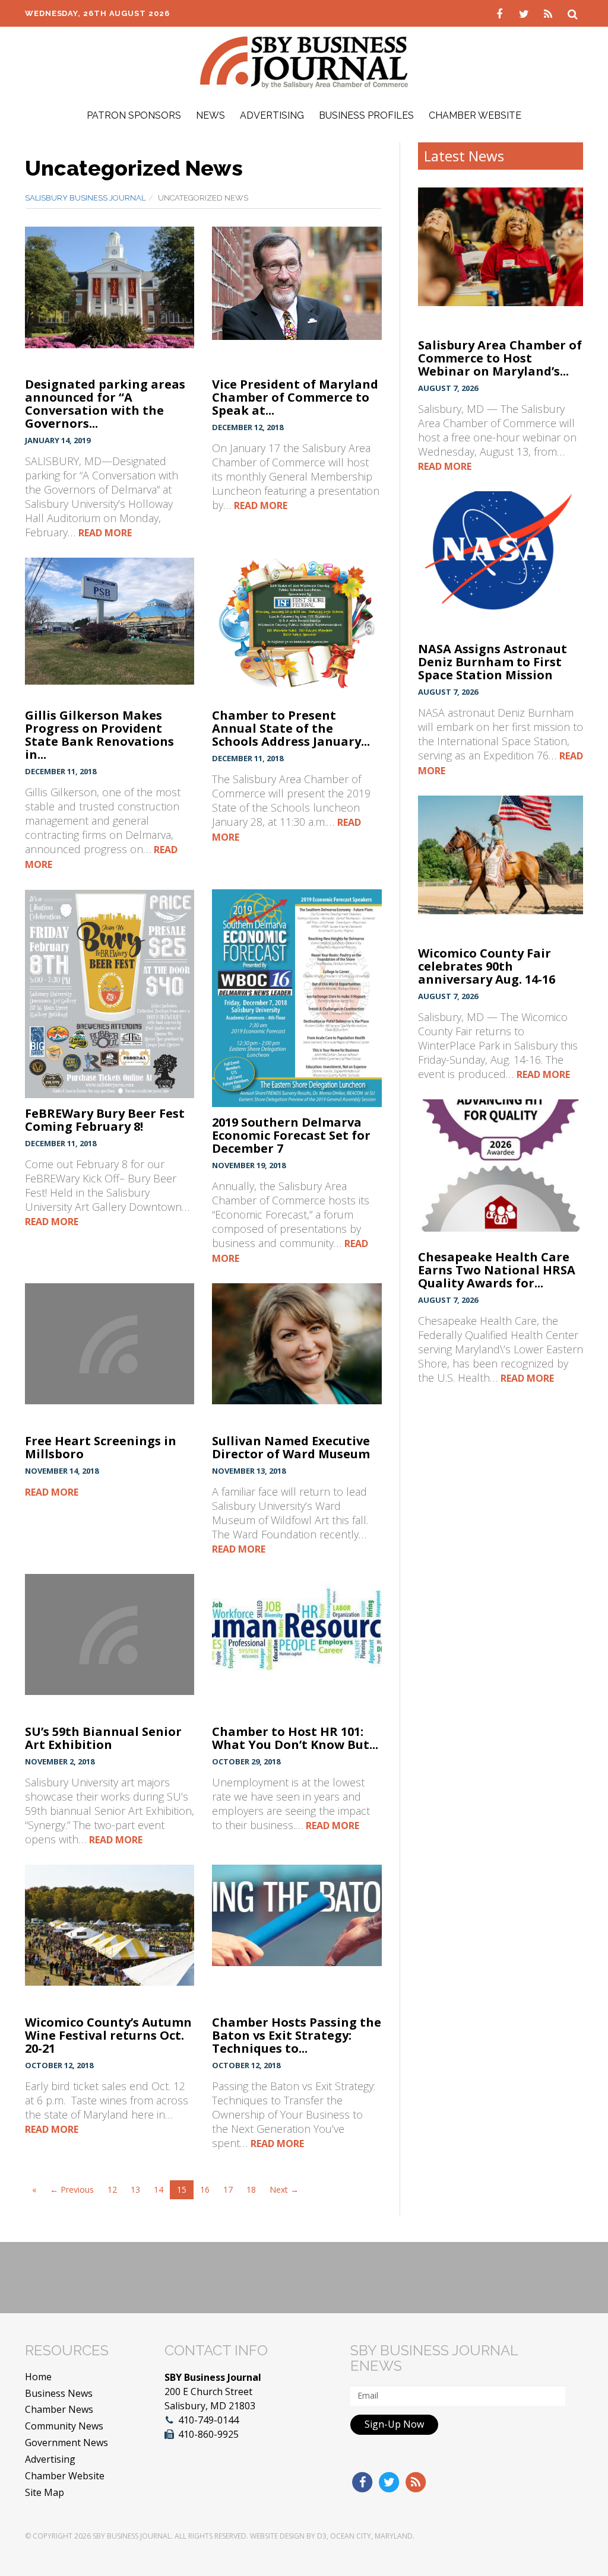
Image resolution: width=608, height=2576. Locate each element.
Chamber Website (475, 115)
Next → (284, 2189)
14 (159, 2189)
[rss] (550, 13)
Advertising (272, 115)
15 (182, 2189)
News (210, 115)
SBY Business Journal (132, 2536)
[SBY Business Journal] (304, 61)
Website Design (277, 2536)
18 (251, 2189)
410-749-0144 (208, 2420)
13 (135, 2189)
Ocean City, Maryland (371, 2536)
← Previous (72, 2189)
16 (205, 2189)
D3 (322, 2536)
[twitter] (525, 13)
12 (112, 2189)
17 (228, 2189)
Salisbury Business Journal (85, 198)
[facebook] (501, 13)
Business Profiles (366, 115)
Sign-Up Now (394, 2424)
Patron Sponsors (134, 115)
